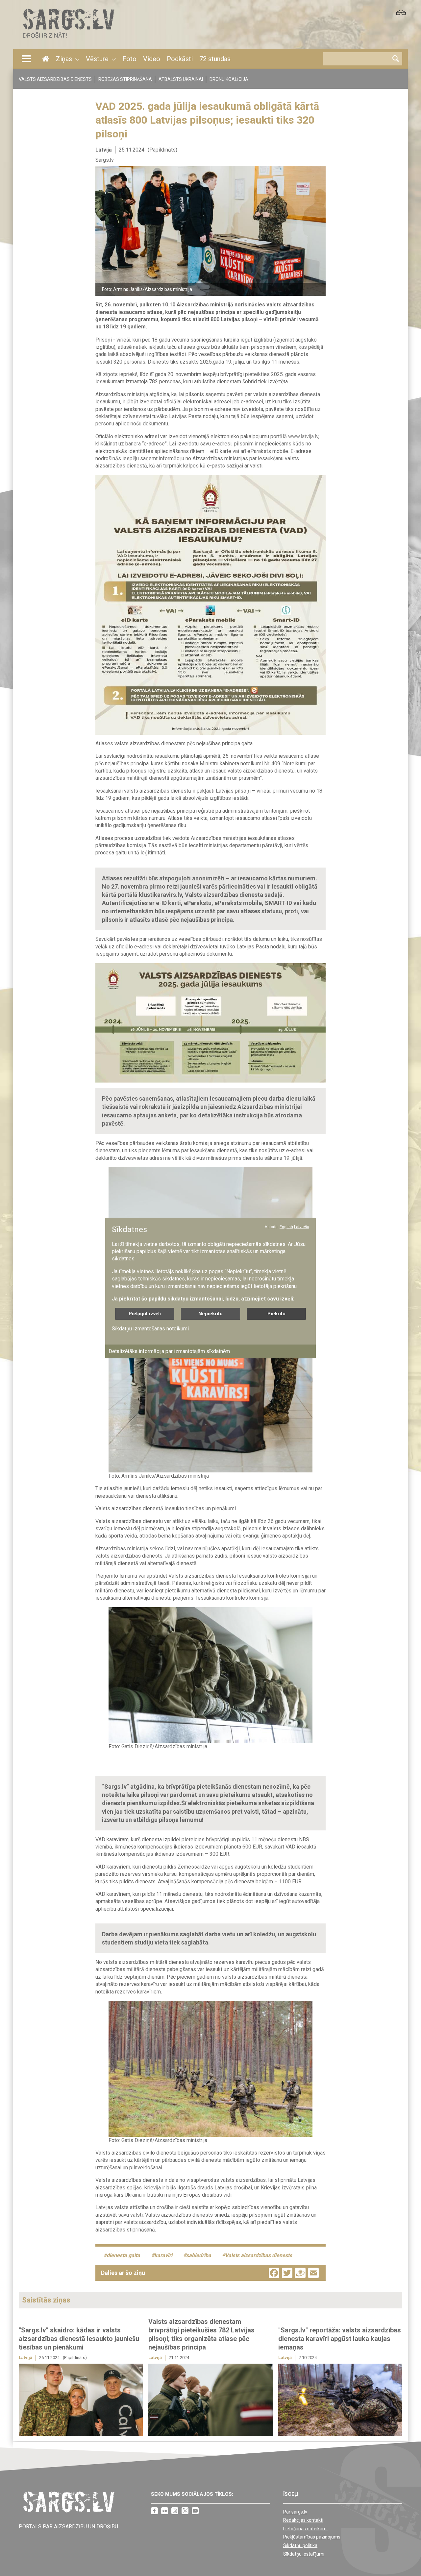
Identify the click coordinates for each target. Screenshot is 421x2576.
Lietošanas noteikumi (305, 2529)
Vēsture (97, 59)
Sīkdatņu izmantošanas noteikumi (150, 1329)
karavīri (163, 2255)
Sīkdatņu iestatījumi (304, 2554)
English (286, 1227)
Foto (129, 59)
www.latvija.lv (303, 436)
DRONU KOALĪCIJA (229, 79)
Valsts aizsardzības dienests (259, 2255)
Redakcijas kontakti (303, 2520)
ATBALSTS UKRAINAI (181, 79)
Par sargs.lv (295, 2512)
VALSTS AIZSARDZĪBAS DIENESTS (55, 79)
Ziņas (64, 59)
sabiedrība (199, 2255)
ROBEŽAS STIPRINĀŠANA (125, 79)
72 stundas (215, 59)
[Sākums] (68, 40)
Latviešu (302, 1227)
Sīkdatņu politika (300, 2545)
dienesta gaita (123, 2255)
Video (152, 59)
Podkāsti (180, 59)
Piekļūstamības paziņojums (312, 2537)
